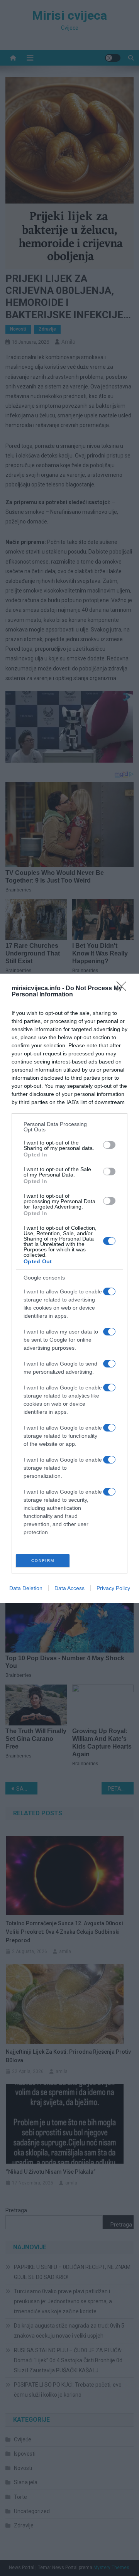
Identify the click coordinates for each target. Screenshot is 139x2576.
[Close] (124, 989)
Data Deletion (26, 1588)
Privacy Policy (113, 1588)
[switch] (109, 1145)
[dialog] (69, 1288)
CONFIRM (43, 1561)
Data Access (69, 1588)
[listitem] (69, 1127)
